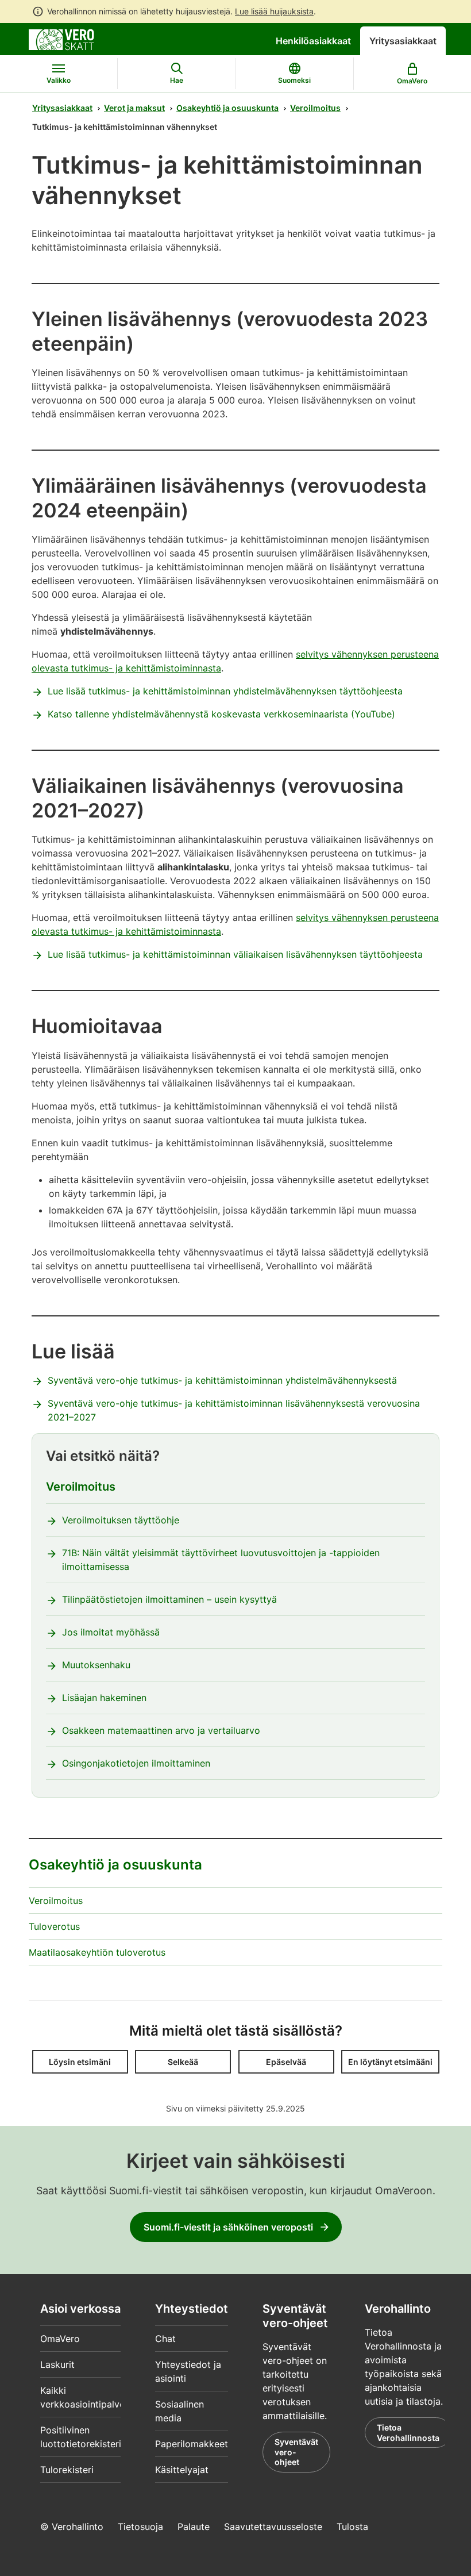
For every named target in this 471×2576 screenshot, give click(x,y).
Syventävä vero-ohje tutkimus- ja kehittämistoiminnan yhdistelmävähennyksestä (222, 1380)
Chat (165, 2339)
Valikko (59, 80)
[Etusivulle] (61, 39)
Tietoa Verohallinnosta (408, 2433)
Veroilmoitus (315, 108)
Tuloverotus (54, 1926)
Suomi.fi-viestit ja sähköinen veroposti (228, 2227)
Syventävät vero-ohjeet (296, 2452)
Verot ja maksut (134, 108)
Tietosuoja (140, 2527)
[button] (80, 2062)
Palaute (194, 2527)
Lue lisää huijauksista (274, 11)
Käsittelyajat (182, 2470)
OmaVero (60, 2339)
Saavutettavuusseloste (273, 2527)
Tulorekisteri (67, 2470)
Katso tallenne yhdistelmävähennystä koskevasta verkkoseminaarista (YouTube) (221, 714)
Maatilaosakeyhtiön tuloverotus (97, 1952)
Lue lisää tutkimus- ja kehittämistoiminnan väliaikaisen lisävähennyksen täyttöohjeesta (235, 954)
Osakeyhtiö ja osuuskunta (227, 108)
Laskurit (57, 2364)
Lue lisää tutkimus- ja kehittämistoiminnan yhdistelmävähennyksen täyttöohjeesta (225, 691)
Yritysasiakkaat (403, 41)
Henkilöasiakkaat (313, 41)
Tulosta (352, 2527)
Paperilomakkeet (192, 2444)
